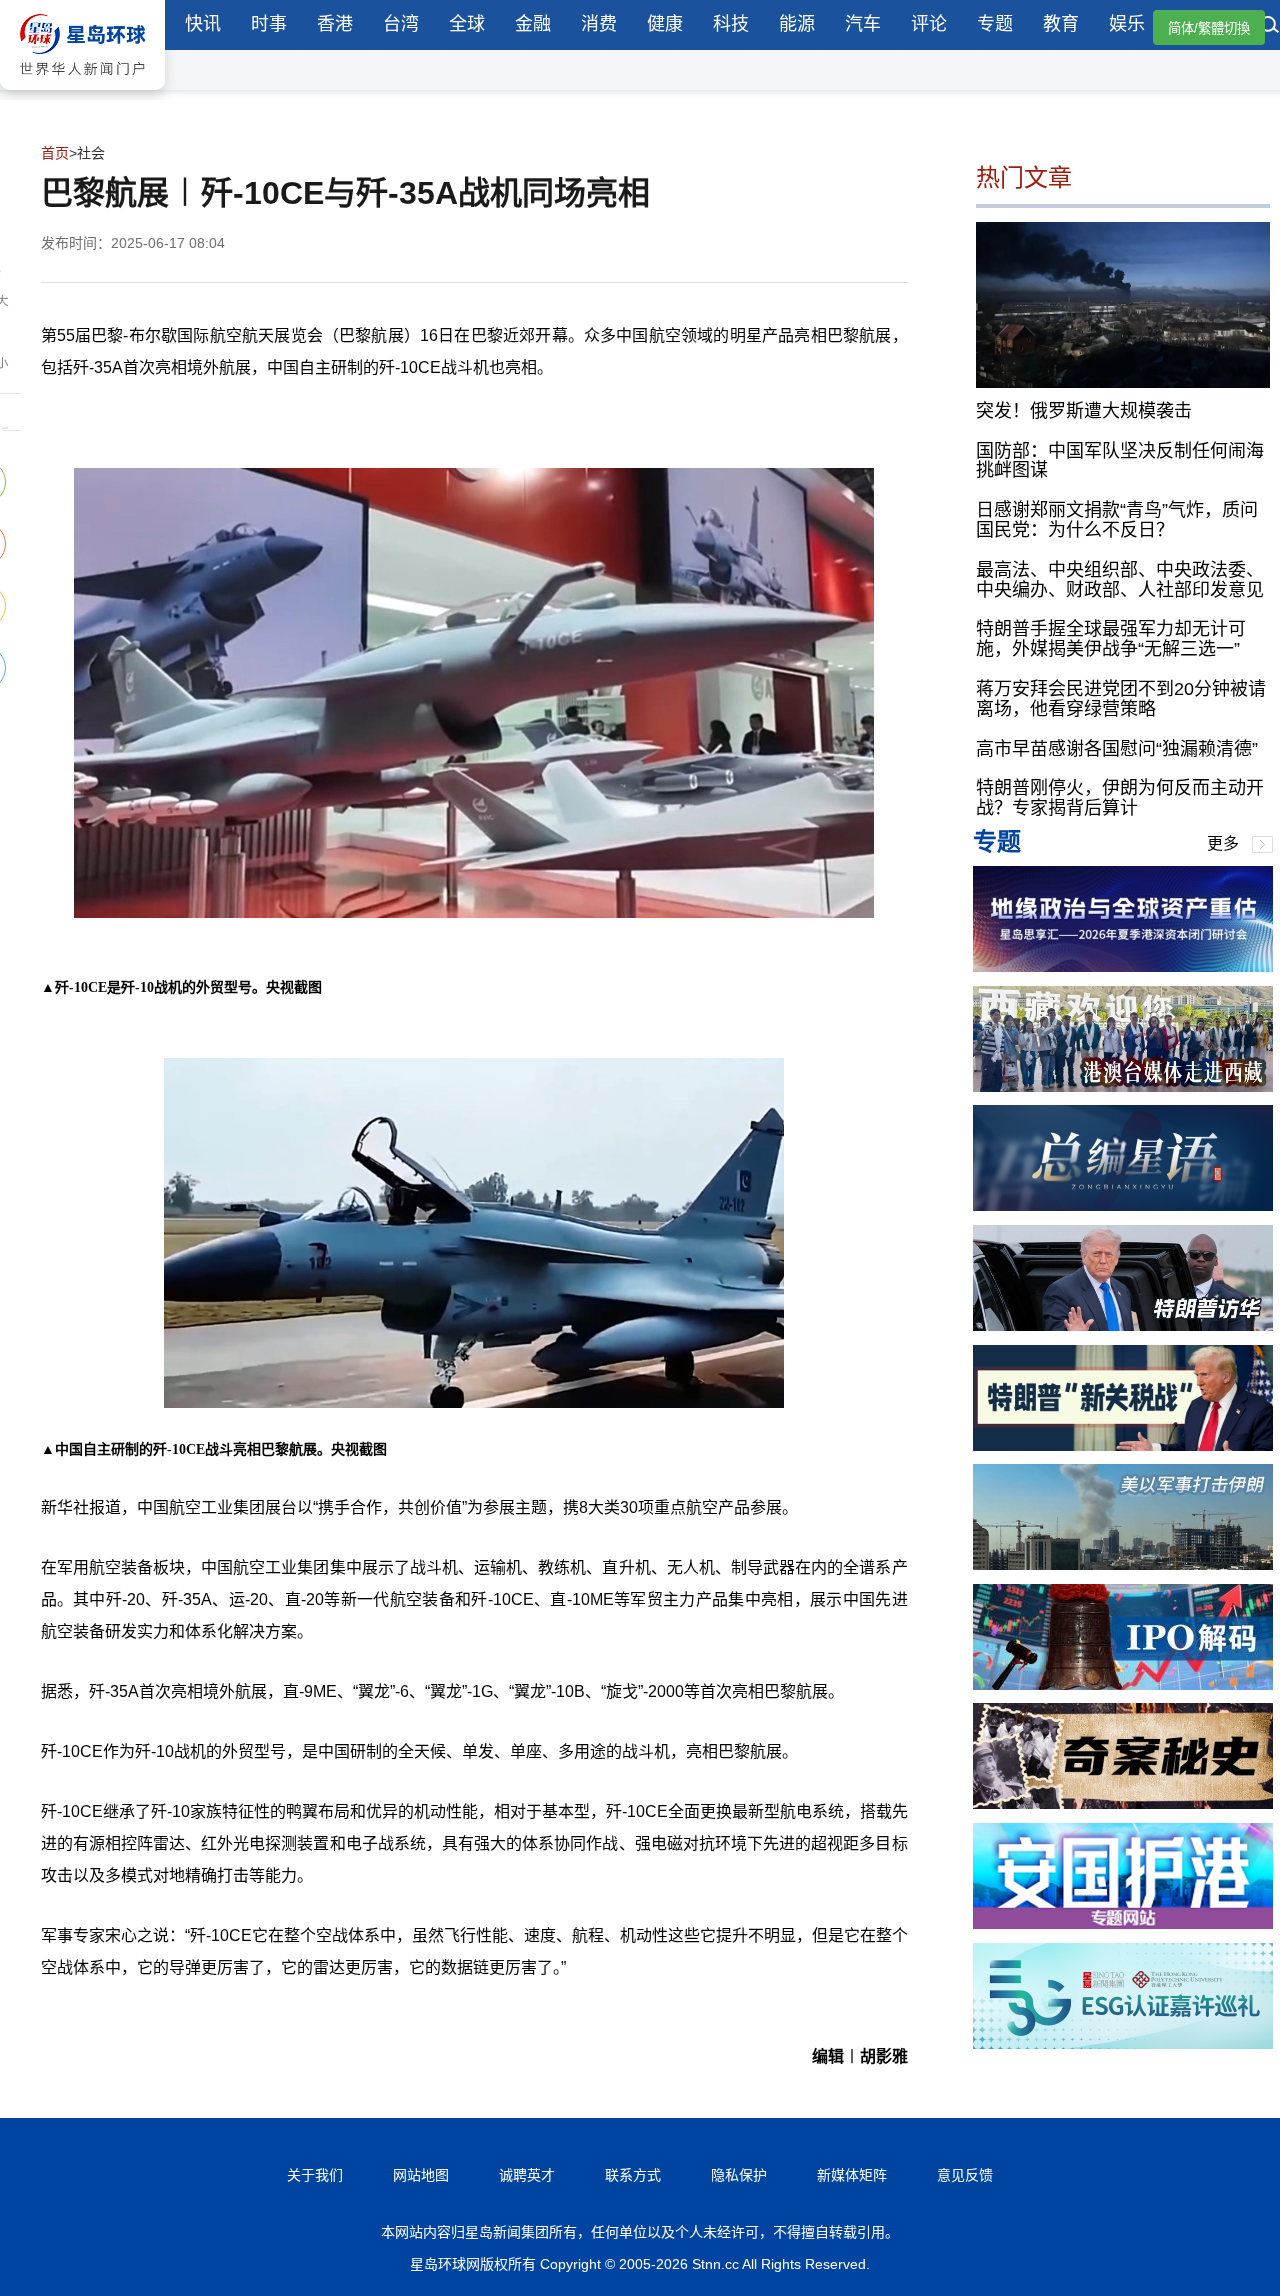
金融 (533, 24)
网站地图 (421, 2175)
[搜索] (1270, 27)
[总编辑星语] (1123, 1205)
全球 (467, 24)
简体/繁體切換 (1209, 28)
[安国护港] (1123, 1923)
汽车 (863, 24)
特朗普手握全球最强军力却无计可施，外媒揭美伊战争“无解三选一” (1111, 639)
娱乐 (1127, 24)
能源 (797, 24)
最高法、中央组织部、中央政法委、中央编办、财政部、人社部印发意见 (1120, 579)
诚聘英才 (527, 2175)
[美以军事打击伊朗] (1123, 1564)
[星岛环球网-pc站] (82, 94)
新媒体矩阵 (852, 2175)
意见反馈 (965, 2175)
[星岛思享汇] (1123, 966)
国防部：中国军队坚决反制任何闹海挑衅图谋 (1120, 460)
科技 (731, 24)
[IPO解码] (1123, 1684)
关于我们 (315, 2175)
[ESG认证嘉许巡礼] (1123, 2043)
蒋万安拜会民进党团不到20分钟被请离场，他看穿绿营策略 (1121, 699)
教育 (1061, 24)
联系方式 (633, 2175)
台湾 (401, 24)
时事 (269, 24)
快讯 (203, 24)
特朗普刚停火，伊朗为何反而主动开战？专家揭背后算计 (1120, 798)
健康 (665, 24)
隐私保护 (739, 2175)
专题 (995, 24)
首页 (55, 153)
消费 (599, 24)
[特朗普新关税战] (1123, 1445)
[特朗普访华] (1123, 1325)
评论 (929, 24)
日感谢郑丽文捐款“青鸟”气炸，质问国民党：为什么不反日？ (1117, 520)
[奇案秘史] (1123, 1803)
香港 (335, 24)
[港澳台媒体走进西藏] (1123, 1086)
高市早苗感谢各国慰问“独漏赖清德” (1117, 748)
